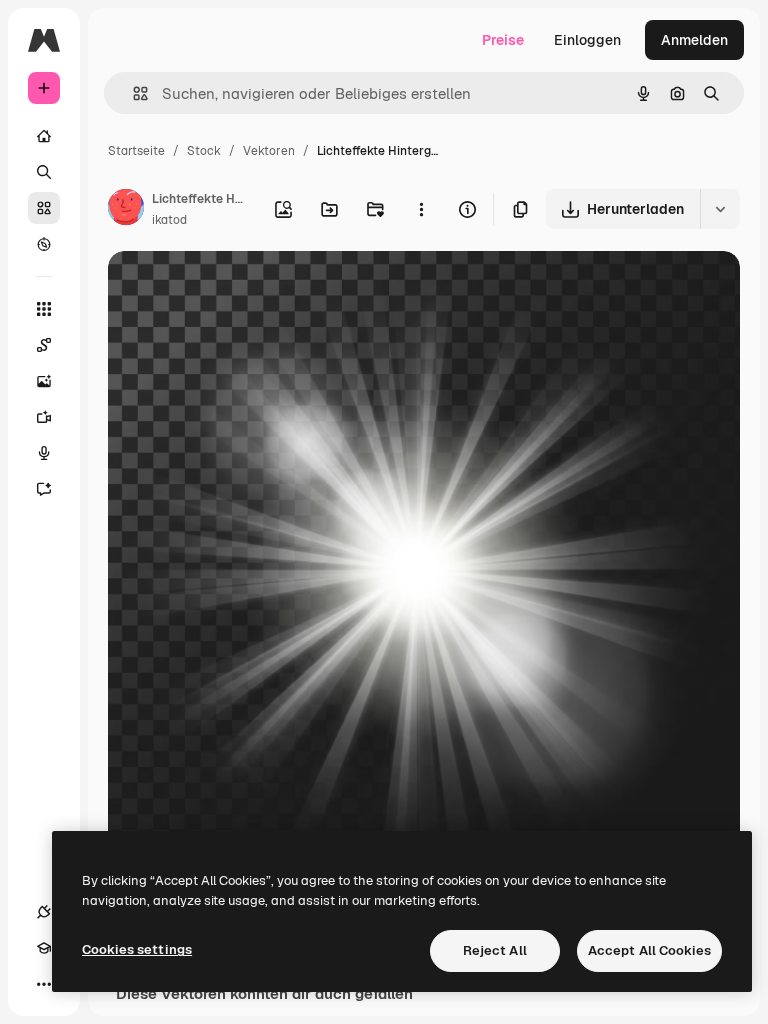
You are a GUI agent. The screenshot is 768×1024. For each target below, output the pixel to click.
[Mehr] (44, 984)
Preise (503, 40)
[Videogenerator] (44, 417)
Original (236, 289)
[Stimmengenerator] (44, 453)
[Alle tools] (44, 309)
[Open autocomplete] (132, 93)
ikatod (169, 220)
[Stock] (44, 208)
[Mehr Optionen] (421, 209)
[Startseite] (44, 136)
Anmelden (694, 40)
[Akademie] (44, 948)
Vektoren (269, 151)
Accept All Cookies (649, 950)
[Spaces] (44, 345)
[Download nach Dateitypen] (720, 209)
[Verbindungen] (44, 912)
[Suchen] (44, 172)
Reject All (495, 950)
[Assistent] (44, 489)
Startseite (136, 151)
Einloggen (587, 40)
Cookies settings (137, 949)
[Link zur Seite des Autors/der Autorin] (126, 210)
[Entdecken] (44, 244)
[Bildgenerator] (44, 381)
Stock (204, 151)
